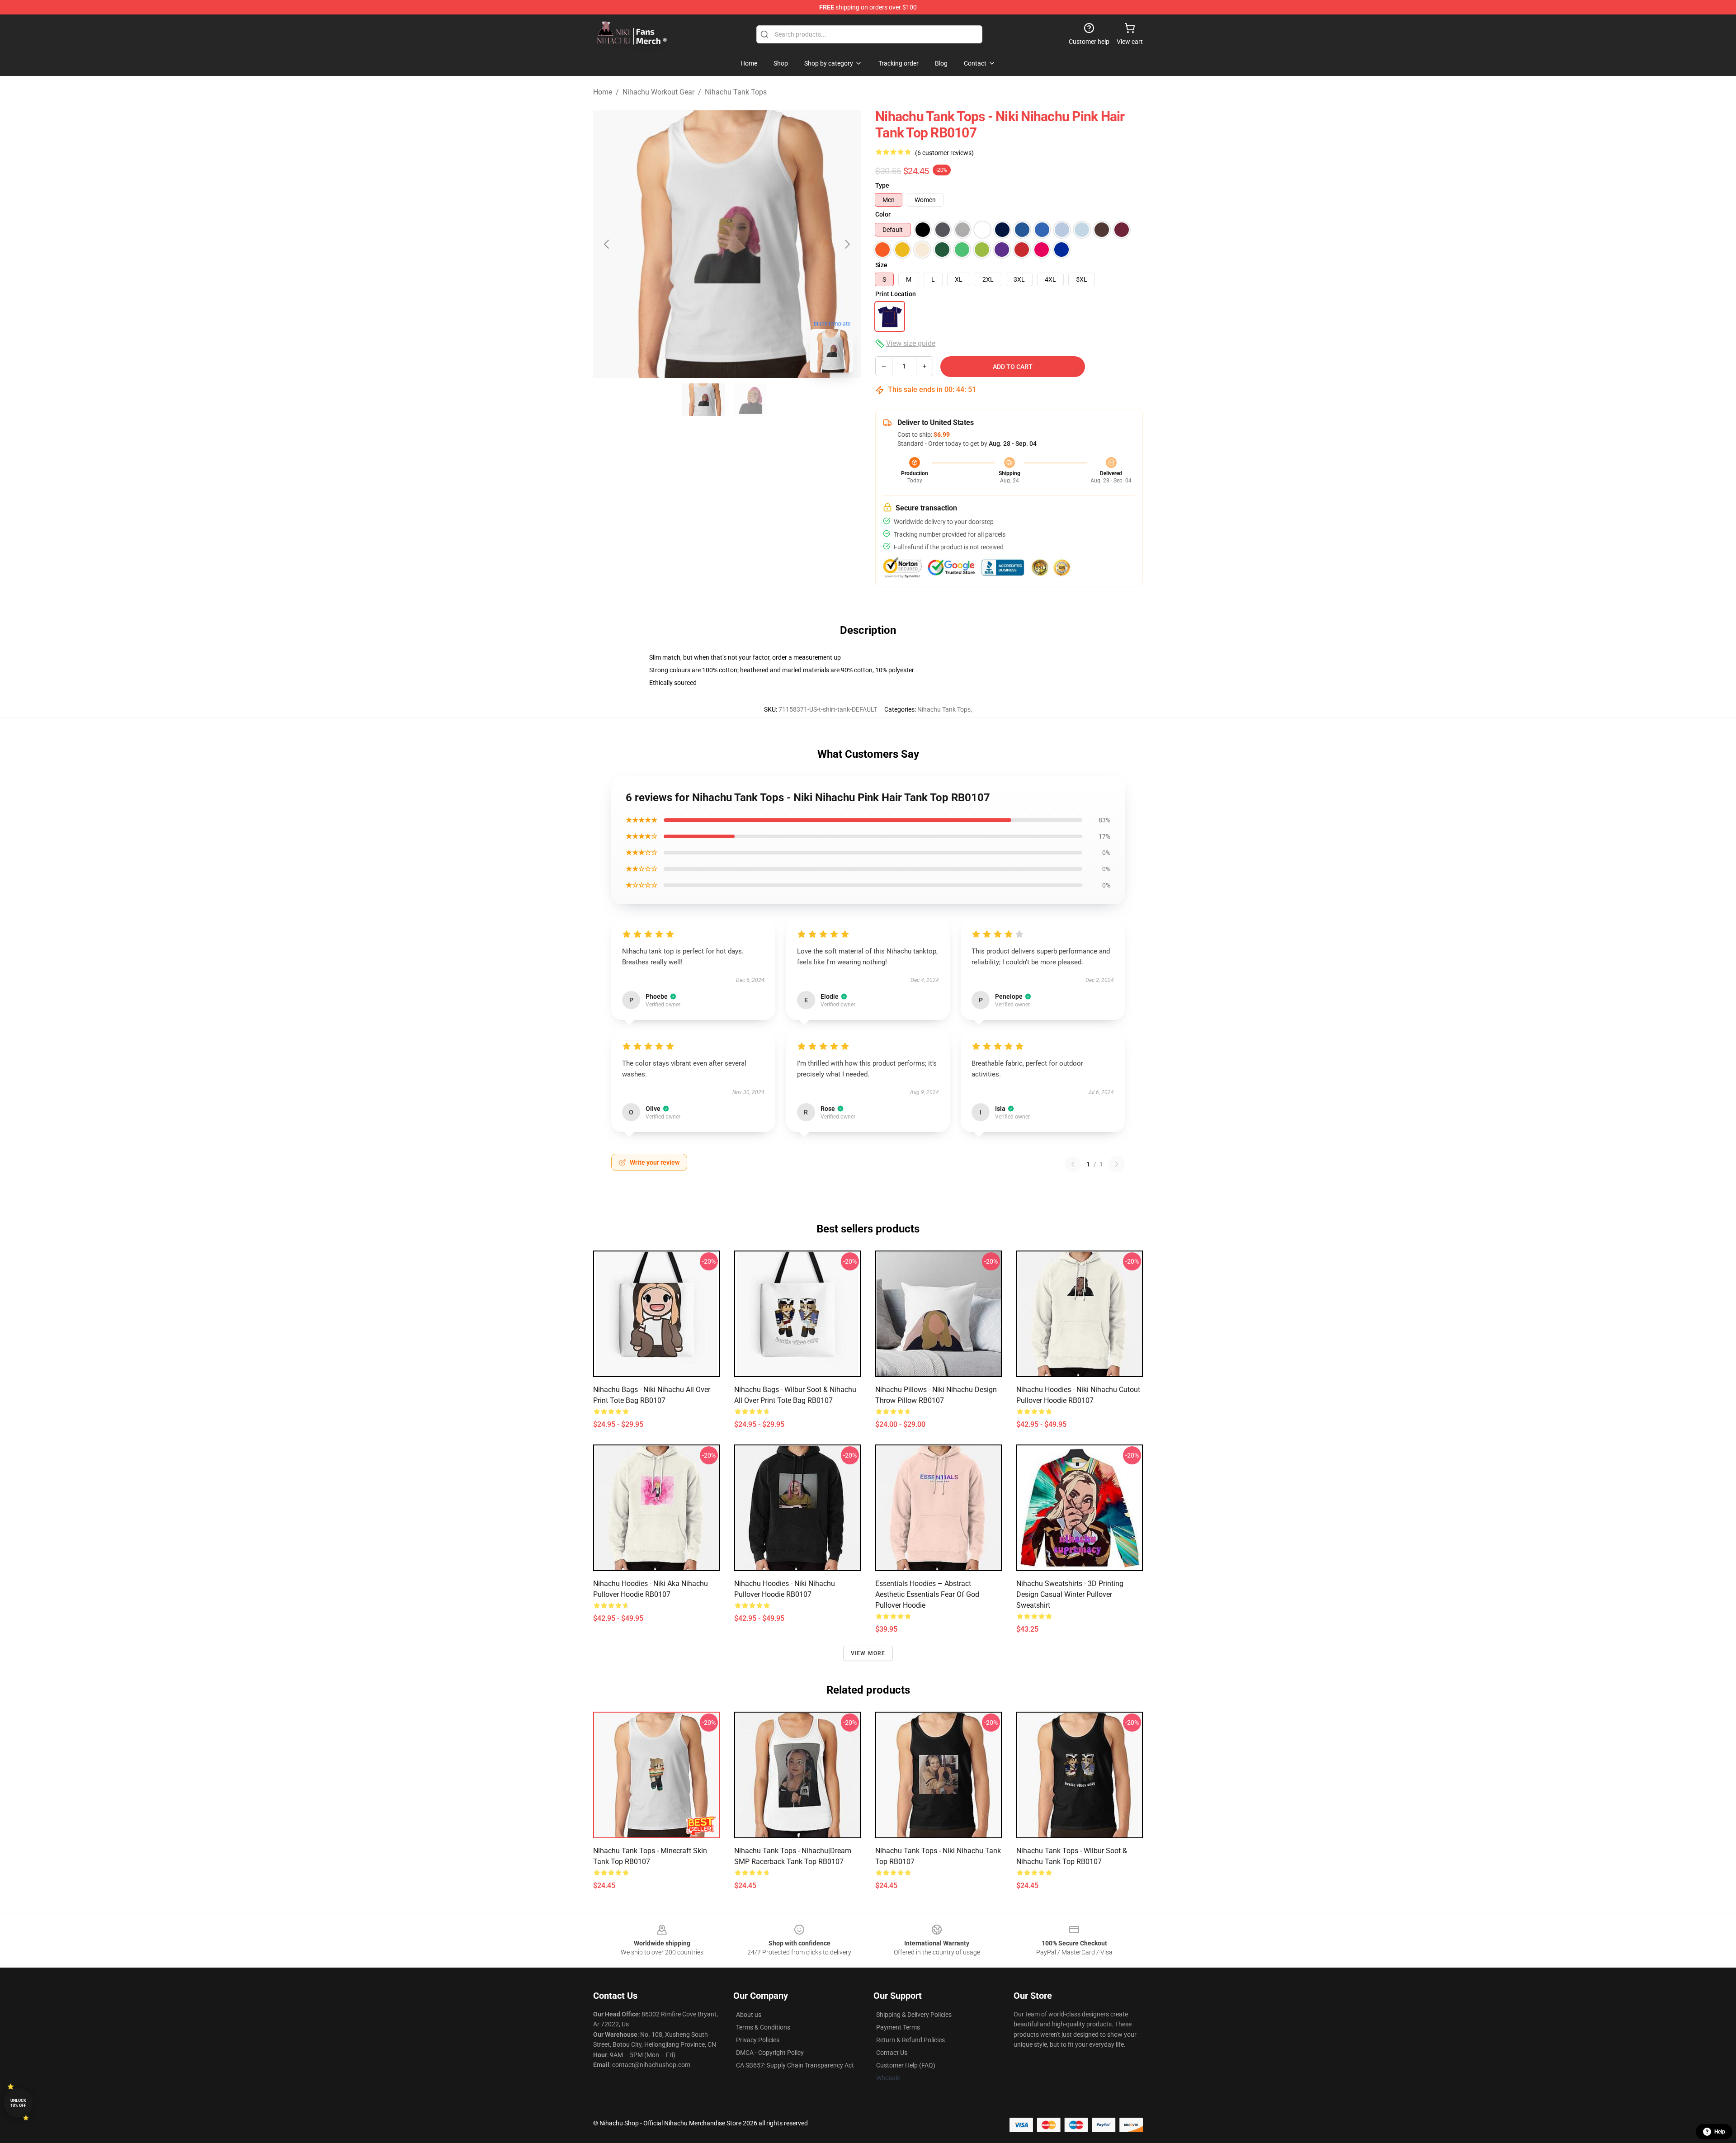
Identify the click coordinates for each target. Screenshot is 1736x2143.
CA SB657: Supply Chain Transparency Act (795, 2065)
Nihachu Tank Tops (736, 92)
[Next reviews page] (1117, 1164)
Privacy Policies (758, 2040)
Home (603, 92)
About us (749, 2015)
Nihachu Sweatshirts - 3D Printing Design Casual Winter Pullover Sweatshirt (1070, 1594)
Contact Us (892, 2053)
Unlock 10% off (18, 2103)
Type (882, 185)
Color (883, 214)
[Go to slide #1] (703, 400)
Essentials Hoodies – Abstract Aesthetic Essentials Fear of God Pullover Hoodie (927, 1594)
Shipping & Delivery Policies (914, 2015)
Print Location (896, 294)
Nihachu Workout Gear (658, 92)
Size (881, 265)
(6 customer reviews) (944, 153)
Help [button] (1720, 2132)
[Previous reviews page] (1073, 1164)
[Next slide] (847, 244)
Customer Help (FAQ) (906, 2065)
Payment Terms (898, 2027)
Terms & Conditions (763, 2027)
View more (868, 1653)
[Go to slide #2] (750, 400)
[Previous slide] (607, 244)
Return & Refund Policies (910, 2040)
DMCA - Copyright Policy (770, 2053)
